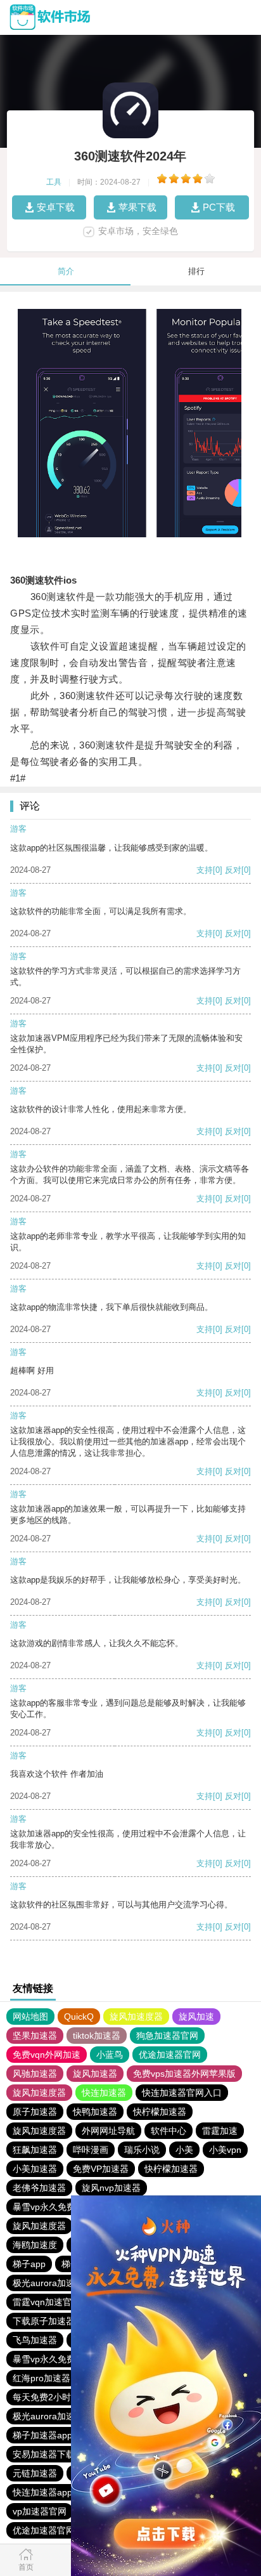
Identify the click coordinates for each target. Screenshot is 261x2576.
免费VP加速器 (101, 2169)
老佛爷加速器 (39, 2188)
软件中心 (169, 2131)
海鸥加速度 (35, 2245)
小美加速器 (35, 2169)
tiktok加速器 (97, 2036)
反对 (233, 870)
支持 (205, 870)
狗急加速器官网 (167, 2036)
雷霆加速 (220, 2131)
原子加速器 (35, 2112)
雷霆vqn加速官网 (47, 2302)
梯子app (29, 2264)
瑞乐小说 (142, 2150)
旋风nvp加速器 (111, 2188)
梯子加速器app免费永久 (60, 2435)
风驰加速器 (35, 2074)
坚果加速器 (35, 2036)
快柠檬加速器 (160, 2112)
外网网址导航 (108, 2131)
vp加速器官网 (40, 2511)
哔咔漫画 (91, 2150)
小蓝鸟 (110, 2055)
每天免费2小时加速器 (55, 2397)
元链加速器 (35, 2473)
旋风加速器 (95, 2074)
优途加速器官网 (170, 2055)
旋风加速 (196, 2017)
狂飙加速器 (35, 2150)
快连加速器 (104, 2093)
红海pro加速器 (41, 2378)
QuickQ (79, 2017)
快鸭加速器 (95, 2112)
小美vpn (225, 2150)
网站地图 (30, 2017)
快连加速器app (42, 2492)
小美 (184, 2150)
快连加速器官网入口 (182, 2093)
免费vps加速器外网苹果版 (184, 2074)
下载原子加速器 (44, 2321)
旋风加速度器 (136, 2017)
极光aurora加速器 (48, 2283)
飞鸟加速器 (35, 2340)
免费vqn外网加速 (47, 2055)
